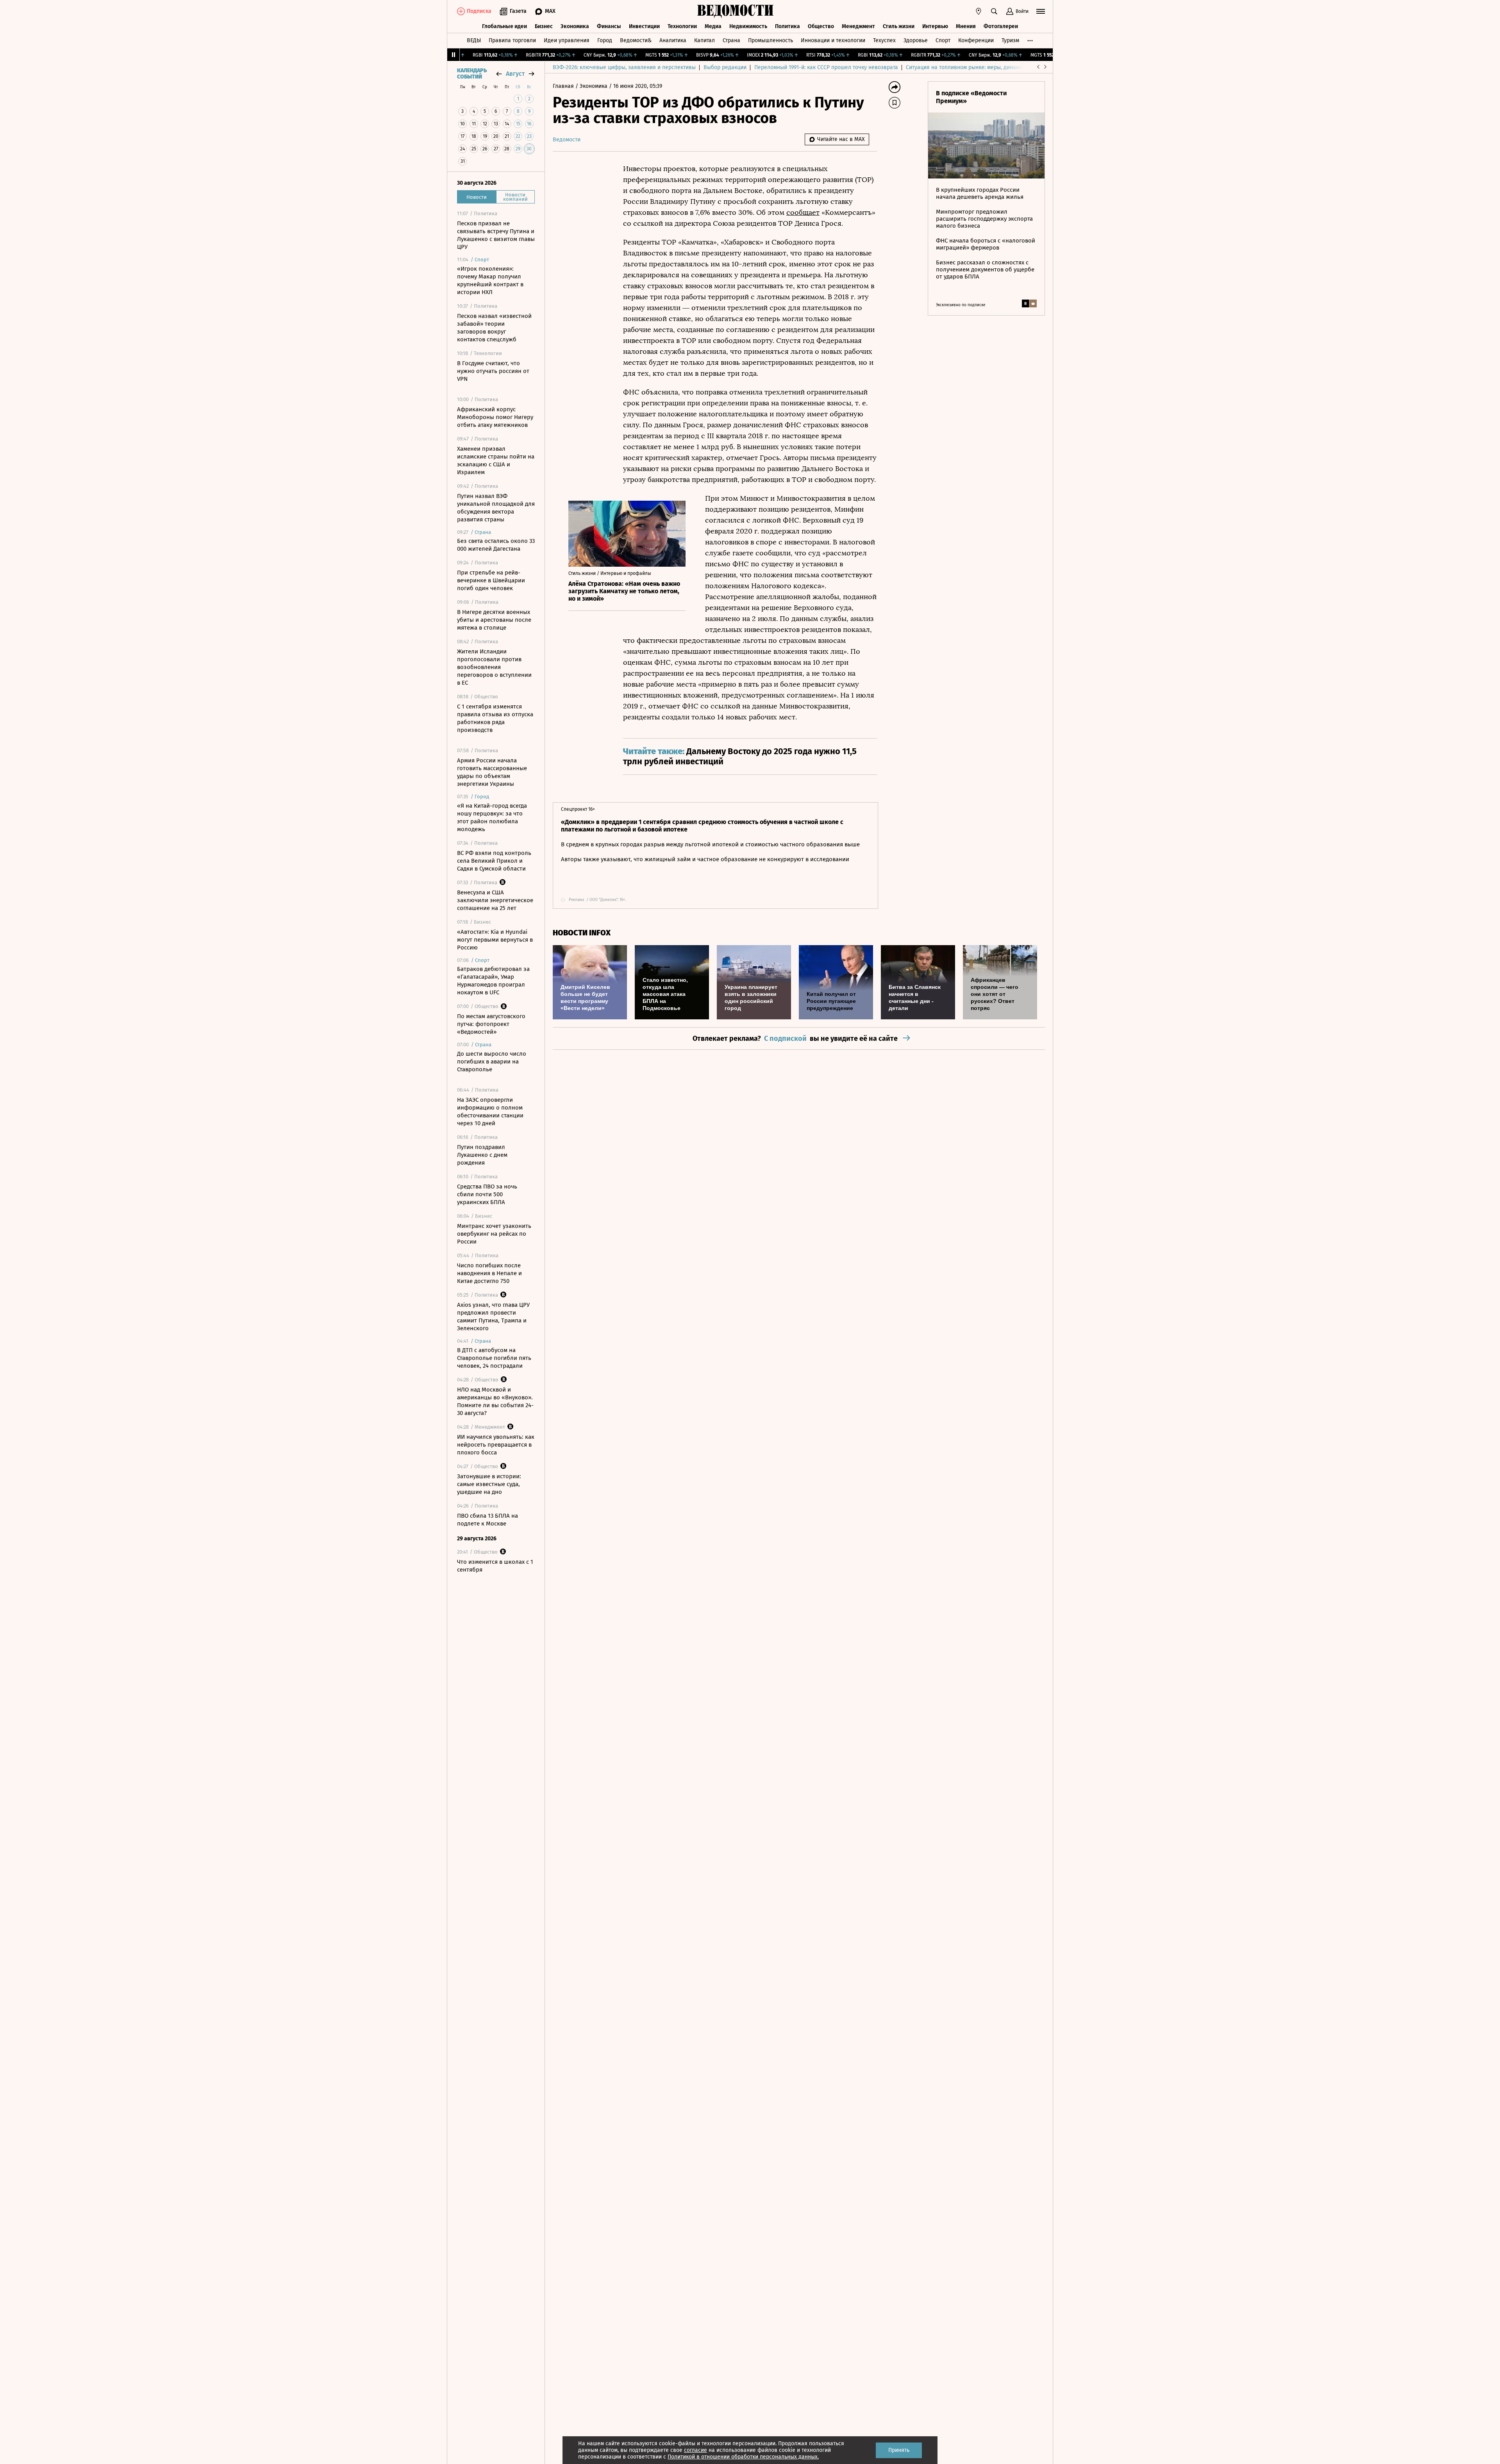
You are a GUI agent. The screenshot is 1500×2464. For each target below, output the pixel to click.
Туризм (1010, 40)
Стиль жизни (899, 26)
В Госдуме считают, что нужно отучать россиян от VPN (493, 371)
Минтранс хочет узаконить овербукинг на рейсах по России (494, 1234)
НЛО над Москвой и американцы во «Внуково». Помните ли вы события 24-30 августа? (495, 1401)
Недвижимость (748, 26)
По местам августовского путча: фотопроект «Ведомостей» (491, 1024)
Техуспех (884, 40)
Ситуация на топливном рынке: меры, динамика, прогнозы (981, 67)
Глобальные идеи (504, 26)
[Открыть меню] (1041, 11)
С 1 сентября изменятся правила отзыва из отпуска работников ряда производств (495, 718)
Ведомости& (636, 40)
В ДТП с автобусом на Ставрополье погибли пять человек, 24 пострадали (494, 1358)
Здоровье (916, 40)
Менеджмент (858, 26)
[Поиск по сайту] (994, 11)
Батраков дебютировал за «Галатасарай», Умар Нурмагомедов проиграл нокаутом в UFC (493, 981)
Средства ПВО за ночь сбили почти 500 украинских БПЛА (487, 1194)
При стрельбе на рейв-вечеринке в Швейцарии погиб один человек (491, 580)
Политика (787, 26)
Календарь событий (472, 74)
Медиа (713, 26)
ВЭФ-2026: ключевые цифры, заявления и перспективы (624, 67)
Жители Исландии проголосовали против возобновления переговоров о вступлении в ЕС (494, 667)
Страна (731, 40)
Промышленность (771, 40)
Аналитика (673, 40)
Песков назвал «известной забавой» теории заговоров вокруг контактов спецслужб (494, 328)
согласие (696, 2450)
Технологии (682, 26)
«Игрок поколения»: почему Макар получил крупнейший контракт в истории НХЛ (490, 280)
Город (605, 40)
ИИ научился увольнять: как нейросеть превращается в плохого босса (496, 1445)
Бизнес (544, 26)
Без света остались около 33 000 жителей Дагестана (496, 545)
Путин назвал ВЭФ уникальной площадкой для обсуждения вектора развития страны (496, 508)
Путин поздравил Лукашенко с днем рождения (482, 1155)
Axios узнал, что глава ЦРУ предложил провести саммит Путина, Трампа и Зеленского (493, 1317)
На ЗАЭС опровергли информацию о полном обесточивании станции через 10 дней (490, 1112)
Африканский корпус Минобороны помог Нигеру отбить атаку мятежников (495, 417)
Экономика (575, 26)
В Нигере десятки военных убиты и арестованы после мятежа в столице (494, 620)
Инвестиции (644, 26)
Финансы (609, 26)
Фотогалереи (1001, 26)
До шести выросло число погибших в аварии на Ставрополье (492, 1062)
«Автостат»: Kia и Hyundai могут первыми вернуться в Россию (495, 940)
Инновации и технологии (833, 40)
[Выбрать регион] (979, 11)
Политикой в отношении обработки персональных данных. (743, 2457)
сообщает (803, 212)
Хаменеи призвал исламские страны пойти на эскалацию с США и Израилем (496, 460)
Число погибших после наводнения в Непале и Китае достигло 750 (489, 1273)
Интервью (935, 26)
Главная (564, 86)
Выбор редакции (725, 67)
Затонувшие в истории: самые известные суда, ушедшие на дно (489, 1484)
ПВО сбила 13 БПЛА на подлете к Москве (487, 1520)
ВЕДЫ (474, 40)
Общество (821, 26)
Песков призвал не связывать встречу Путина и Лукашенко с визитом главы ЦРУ (496, 235)
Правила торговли (512, 40)
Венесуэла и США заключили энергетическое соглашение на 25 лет (495, 900)
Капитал (704, 40)
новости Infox (582, 933)
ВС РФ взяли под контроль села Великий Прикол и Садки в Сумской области (494, 861)
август (515, 74)
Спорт (943, 40)
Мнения (966, 26)
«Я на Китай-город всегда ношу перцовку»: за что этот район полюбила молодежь (492, 817)
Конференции (976, 40)
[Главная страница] (736, 11)
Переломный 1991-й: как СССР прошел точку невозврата (826, 67)
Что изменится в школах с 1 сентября (495, 1566)
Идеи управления (567, 40)
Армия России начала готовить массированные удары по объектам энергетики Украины (492, 772)
